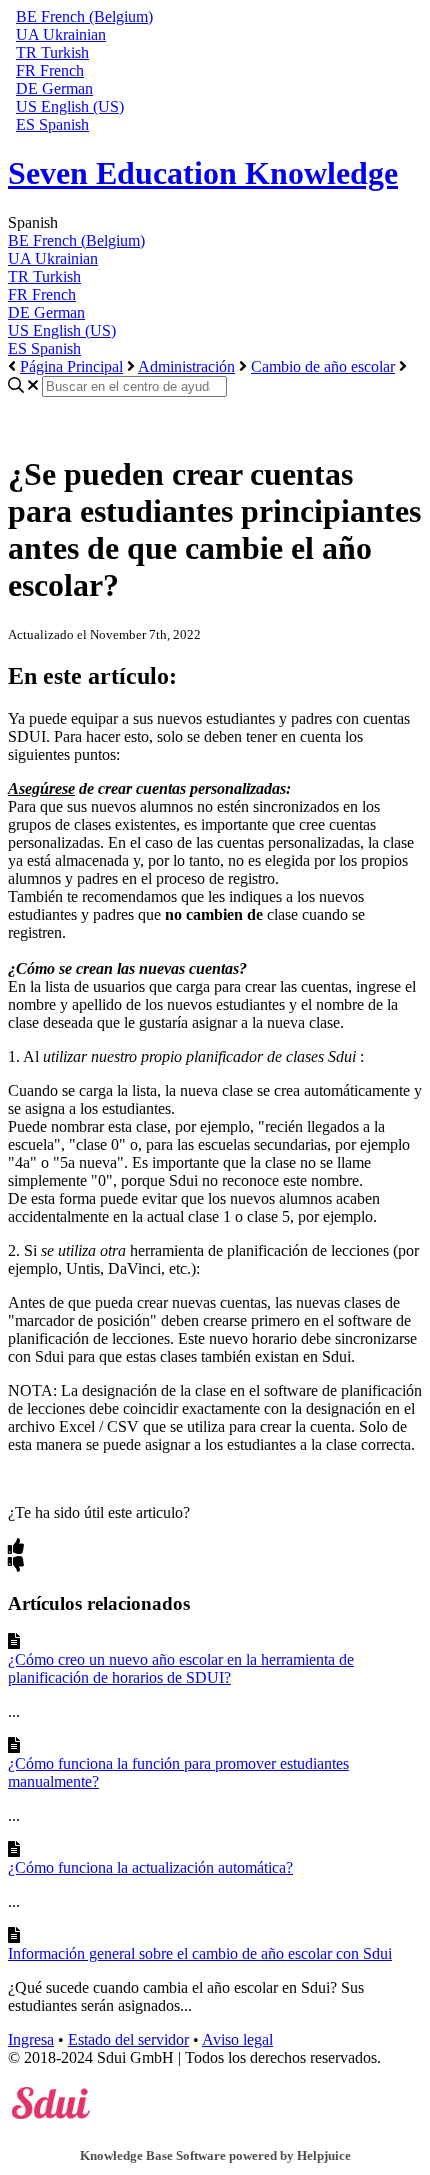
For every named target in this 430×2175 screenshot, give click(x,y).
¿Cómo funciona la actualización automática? (150, 1867)
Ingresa (31, 2039)
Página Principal (71, 366)
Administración (186, 366)
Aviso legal (237, 2039)
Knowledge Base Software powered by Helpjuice (215, 2155)
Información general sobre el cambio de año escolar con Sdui (200, 1953)
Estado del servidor (128, 2039)
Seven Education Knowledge (203, 173)
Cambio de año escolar (323, 366)
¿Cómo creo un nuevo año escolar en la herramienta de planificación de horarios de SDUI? (181, 1668)
